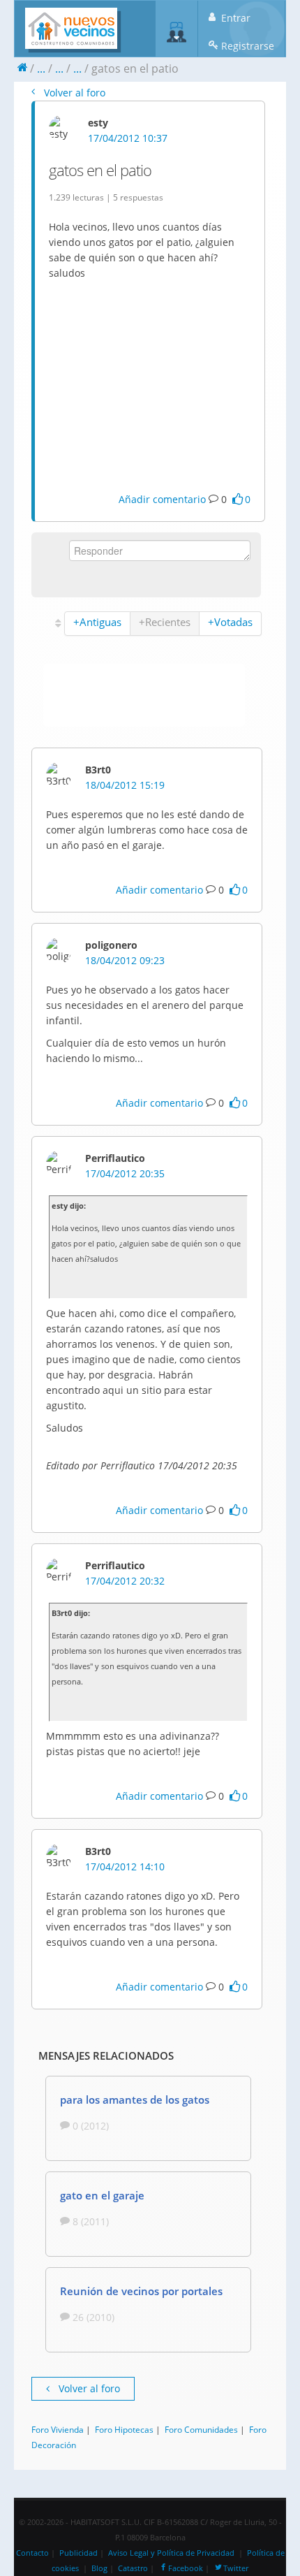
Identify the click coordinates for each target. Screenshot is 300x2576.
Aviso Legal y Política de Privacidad (171, 2553)
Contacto (32, 2553)
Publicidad (78, 2553)
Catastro (133, 2568)
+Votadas (230, 622)
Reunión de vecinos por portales (141, 2291)
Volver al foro (73, 93)
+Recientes (165, 622)
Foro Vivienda (58, 2429)
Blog (99, 2568)
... (41, 68)
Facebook (186, 2568)
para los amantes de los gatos (135, 2100)
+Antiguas (97, 622)
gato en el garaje (102, 2195)
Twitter (236, 2568)
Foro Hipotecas (124, 2429)
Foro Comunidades (201, 2429)
